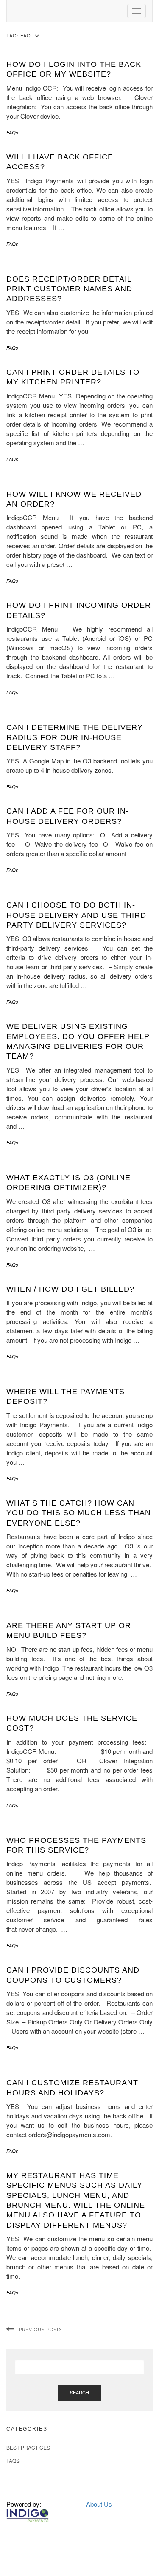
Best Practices (28, 2447)
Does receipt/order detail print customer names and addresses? (69, 289)
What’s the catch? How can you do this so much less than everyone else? (79, 1513)
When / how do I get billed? (70, 1289)
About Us (99, 2504)
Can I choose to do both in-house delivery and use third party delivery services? (76, 915)
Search (79, 2392)
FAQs (12, 132)
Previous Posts (40, 2330)
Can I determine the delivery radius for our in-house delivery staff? (75, 737)
